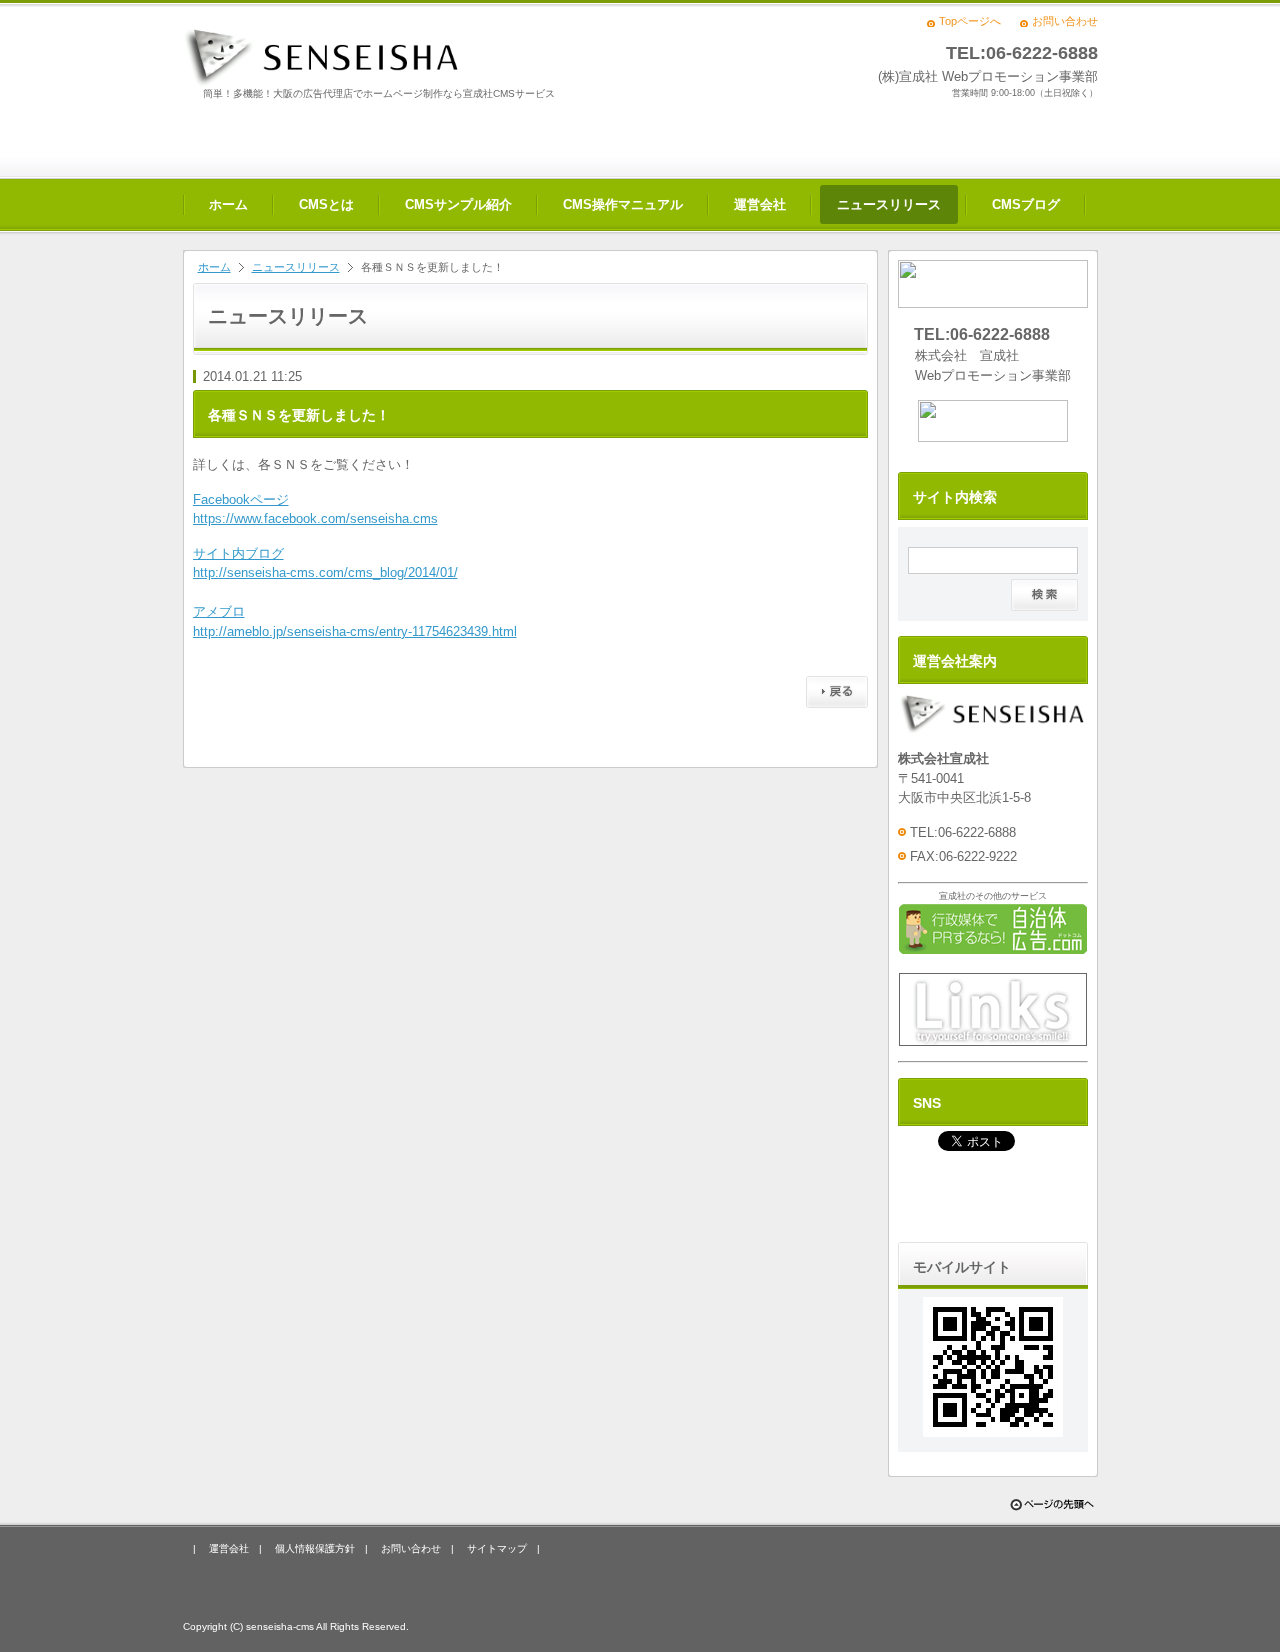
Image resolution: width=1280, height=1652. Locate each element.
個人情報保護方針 (315, 1548)
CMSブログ (1026, 204)
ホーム (228, 204)
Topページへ (970, 21)
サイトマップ (497, 1548)
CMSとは (326, 204)
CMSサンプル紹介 (458, 204)
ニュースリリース (889, 204)
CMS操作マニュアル (623, 204)
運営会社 (760, 204)
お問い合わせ (1065, 21)
